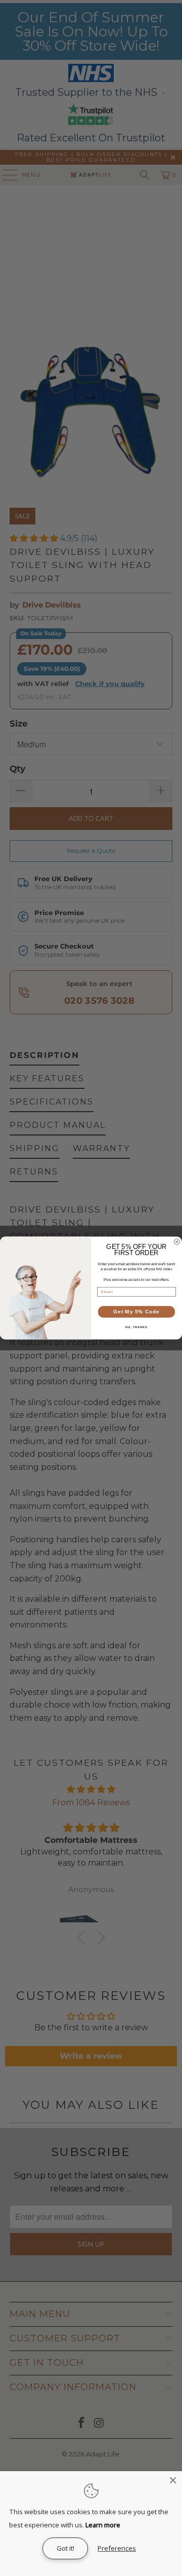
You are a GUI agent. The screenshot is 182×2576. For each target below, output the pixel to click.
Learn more (103, 2525)
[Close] (173, 2480)
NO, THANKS (136, 1327)
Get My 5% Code (136, 1312)
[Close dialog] (177, 1242)
